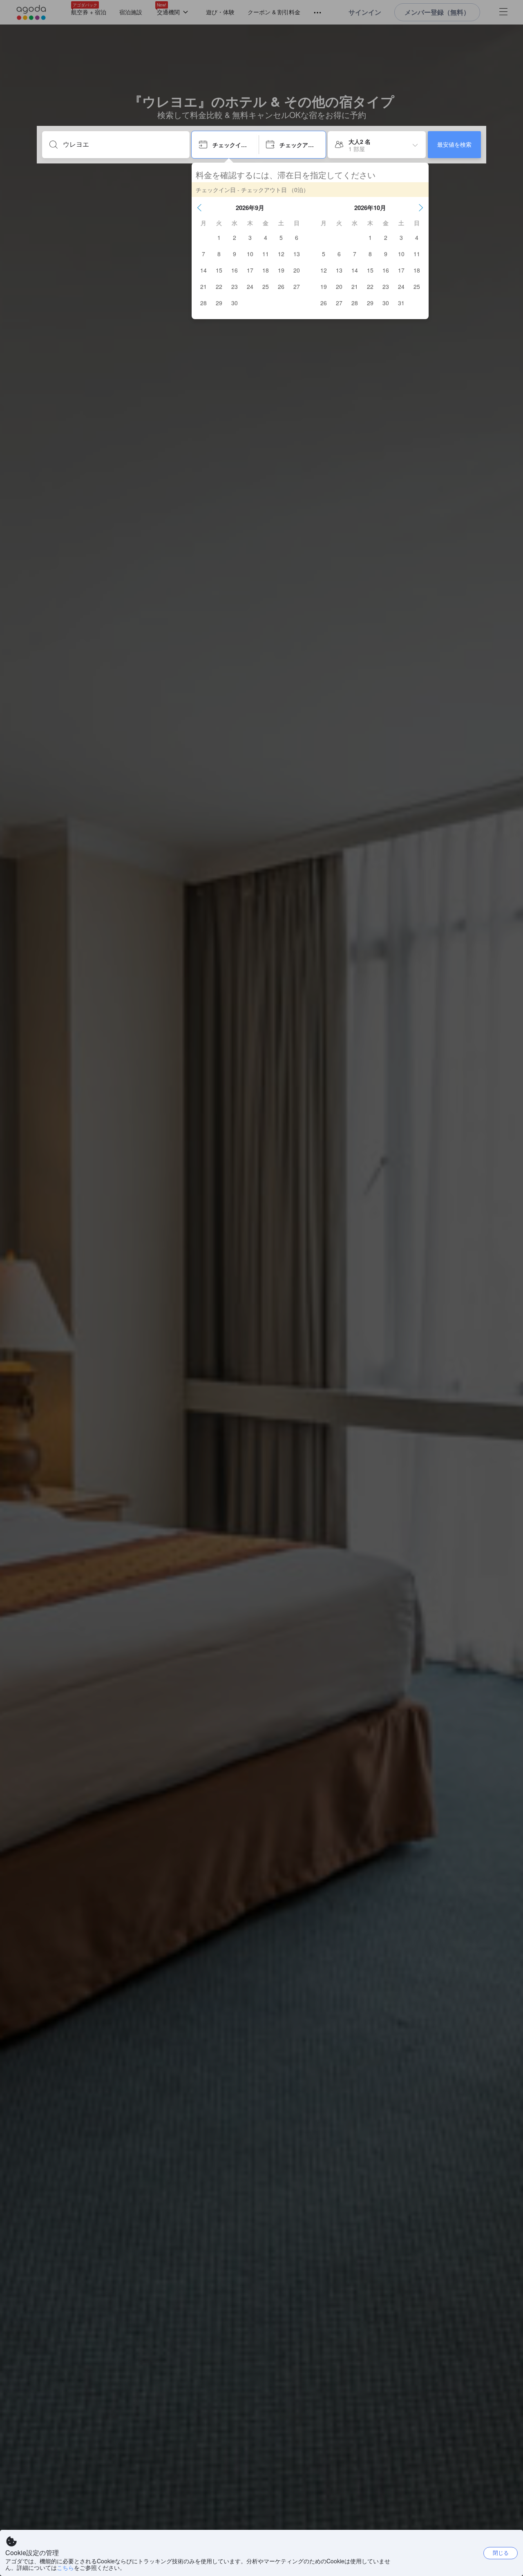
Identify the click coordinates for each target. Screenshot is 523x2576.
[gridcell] (219, 237)
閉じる (501, 2553)
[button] (199, 208)
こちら (65, 2567)
